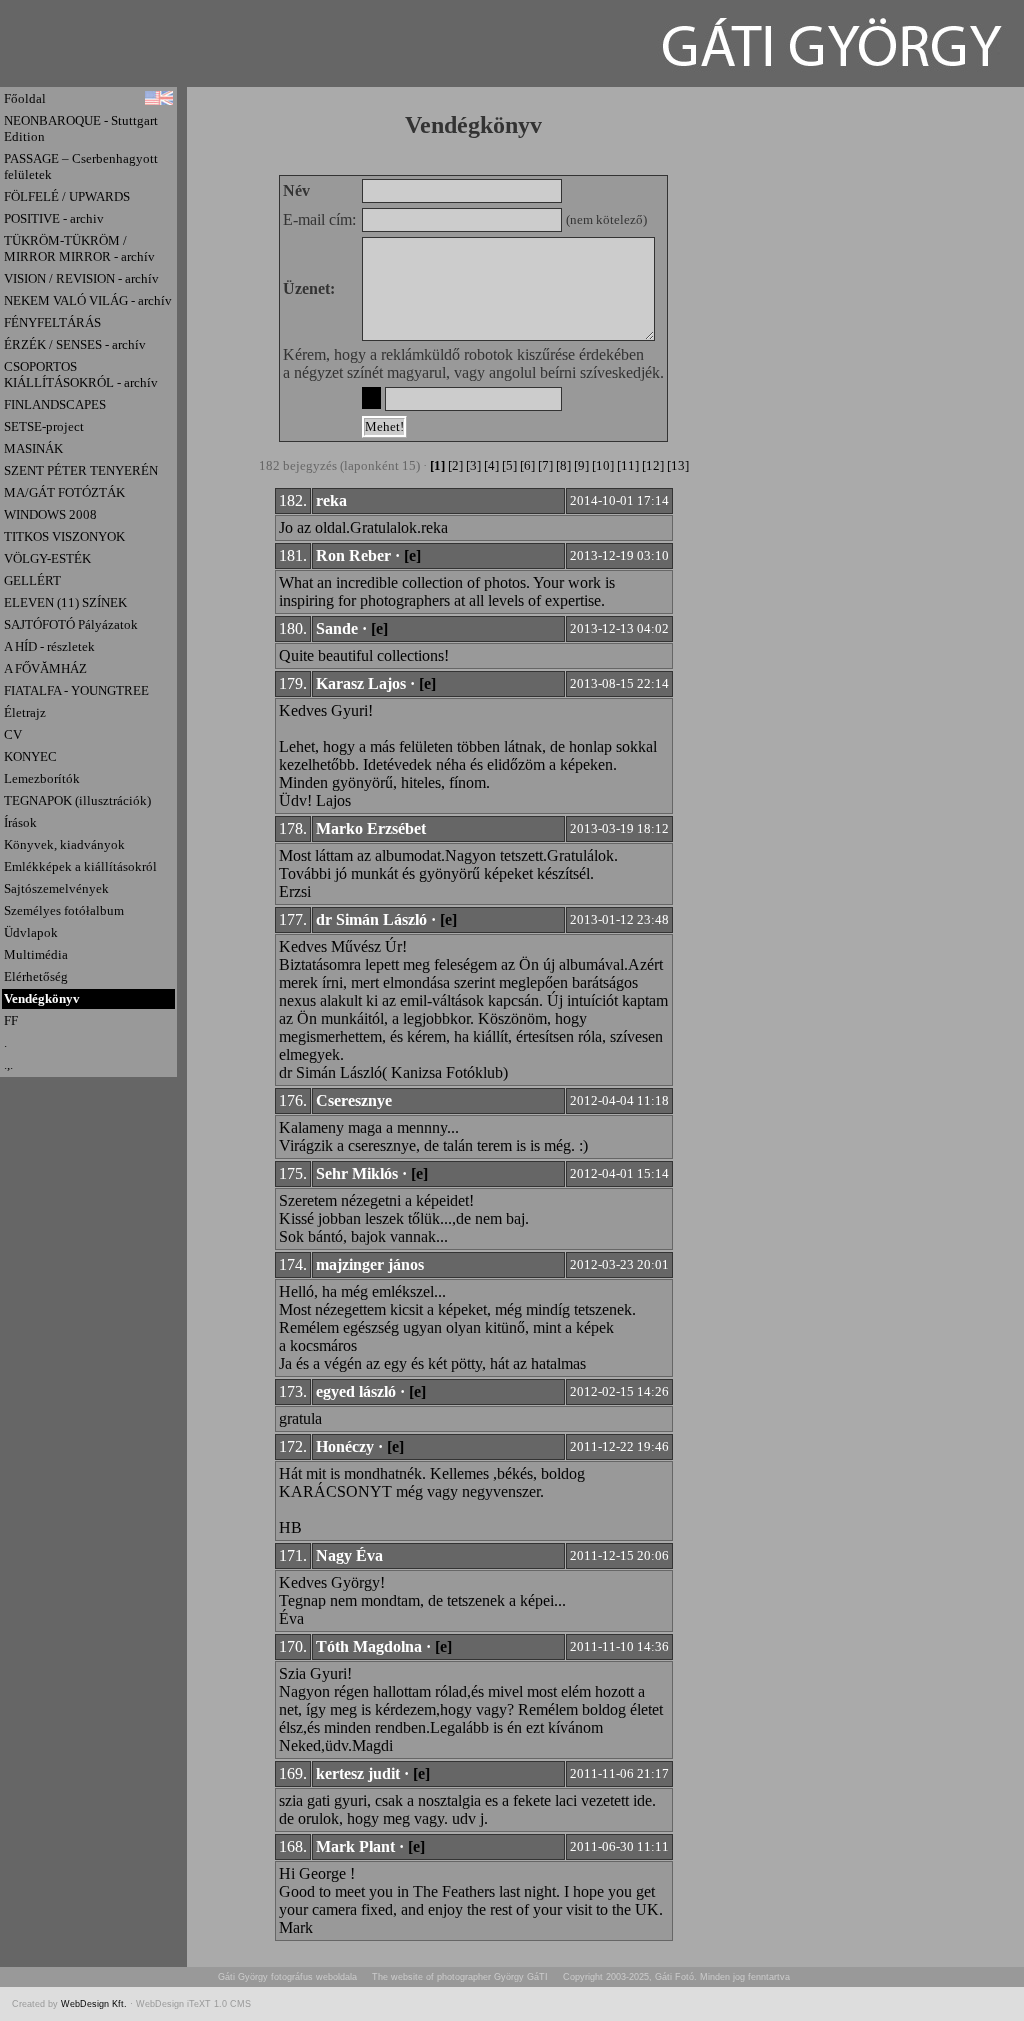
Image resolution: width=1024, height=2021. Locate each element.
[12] (653, 465)
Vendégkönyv (42, 998)
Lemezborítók (42, 778)
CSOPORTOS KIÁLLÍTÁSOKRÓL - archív (81, 374)
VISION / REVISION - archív (81, 278)
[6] (527, 465)
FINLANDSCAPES (55, 404)
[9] (581, 465)
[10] (603, 465)
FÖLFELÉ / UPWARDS (67, 196)
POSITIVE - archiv (54, 218)
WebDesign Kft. (95, 2004)
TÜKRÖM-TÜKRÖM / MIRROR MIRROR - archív (79, 248)
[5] (509, 465)
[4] (491, 465)
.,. (8, 1064)
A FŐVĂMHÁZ (45, 668)
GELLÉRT (32, 580)
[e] (412, 555)
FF (11, 1020)
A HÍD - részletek (49, 646)
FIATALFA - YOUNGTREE (76, 690)
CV (13, 734)
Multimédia (36, 954)
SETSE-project (44, 426)
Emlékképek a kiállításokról (80, 866)
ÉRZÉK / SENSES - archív (75, 344)
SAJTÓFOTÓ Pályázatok (71, 624)
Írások (20, 822)
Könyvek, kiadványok (64, 844)
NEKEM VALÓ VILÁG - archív (88, 300)
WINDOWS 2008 (50, 514)
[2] (455, 465)
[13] (678, 465)
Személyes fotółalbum (64, 910)
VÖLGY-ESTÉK (47, 558)
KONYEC (30, 756)
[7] (545, 465)
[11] (628, 465)
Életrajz (25, 712)
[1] (437, 465)
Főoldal (25, 98)
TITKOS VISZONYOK (64, 536)
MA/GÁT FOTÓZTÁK (64, 492)
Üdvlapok (31, 932)
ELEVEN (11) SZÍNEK (65, 602)
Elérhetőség (36, 976)
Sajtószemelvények (56, 888)
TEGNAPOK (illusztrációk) (77, 800)
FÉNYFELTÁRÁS (52, 322)
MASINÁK (33, 448)
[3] (473, 465)
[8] (563, 465)
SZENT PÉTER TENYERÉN (81, 470)
